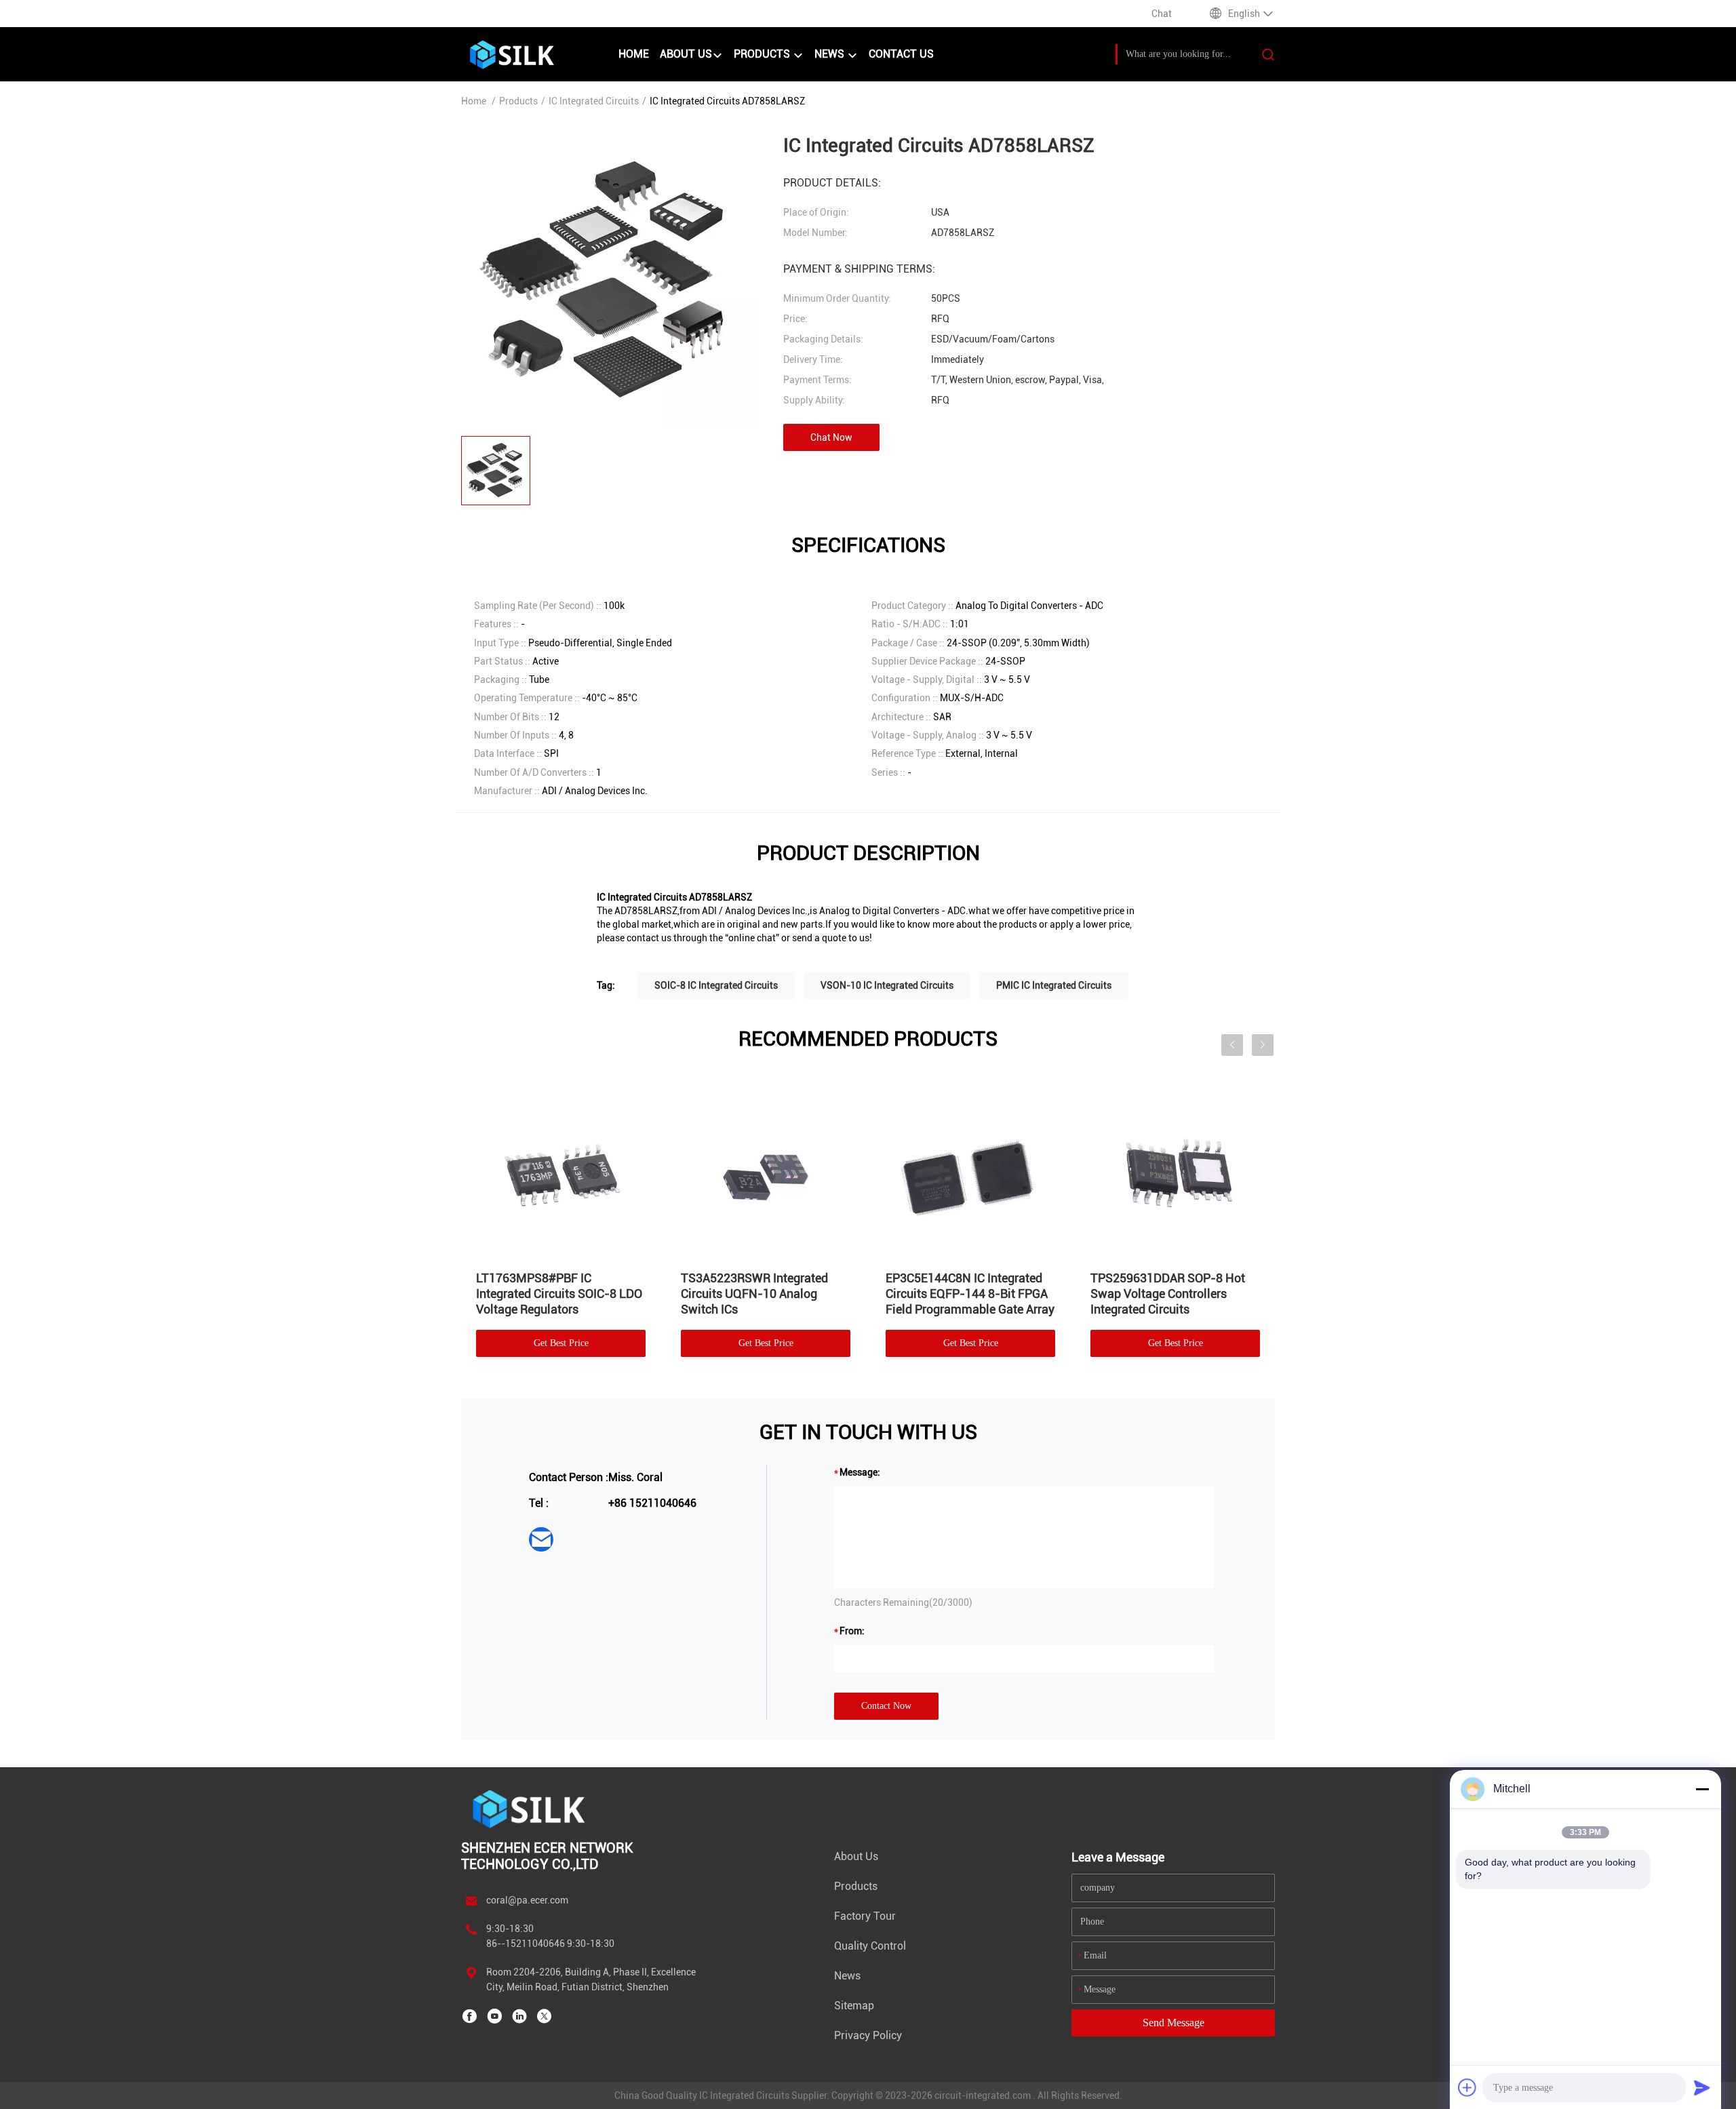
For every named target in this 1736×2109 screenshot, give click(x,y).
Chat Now (831, 437)
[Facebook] (469, 2016)
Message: (860, 1472)
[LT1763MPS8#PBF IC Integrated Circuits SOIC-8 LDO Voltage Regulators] (561, 1172)
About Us (686, 54)
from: (852, 1631)
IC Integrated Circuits (594, 101)
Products (763, 54)
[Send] (1702, 2087)
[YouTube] (494, 2016)
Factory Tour (865, 1916)
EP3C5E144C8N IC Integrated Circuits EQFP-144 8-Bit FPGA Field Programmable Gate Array (970, 1294)
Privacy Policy (868, 2035)
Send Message (1173, 2023)
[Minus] (1702, 1789)
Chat (1162, 14)
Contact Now (886, 1706)
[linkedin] (519, 2016)
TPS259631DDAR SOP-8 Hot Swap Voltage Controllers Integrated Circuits (1168, 1294)
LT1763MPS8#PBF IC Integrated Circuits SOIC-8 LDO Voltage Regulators (559, 1294)
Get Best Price (561, 1343)
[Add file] (1467, 2087)
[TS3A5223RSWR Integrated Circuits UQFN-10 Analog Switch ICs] (766, 1172)
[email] (541, 1539)
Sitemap (854, 2006)
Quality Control (870, 1946)
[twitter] (545, 2016)
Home (634, 54)
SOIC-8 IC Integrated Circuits (716, 985)
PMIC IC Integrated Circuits (1054, 985)
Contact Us (901, 54)
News (831, 54)
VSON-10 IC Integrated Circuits (887, 985)
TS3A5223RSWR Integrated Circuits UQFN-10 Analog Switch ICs (754, 1294)
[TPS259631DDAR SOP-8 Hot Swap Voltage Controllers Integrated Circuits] (1175, 1172)
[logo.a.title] (533, 54)
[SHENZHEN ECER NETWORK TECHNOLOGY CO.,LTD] (531, 1808)
